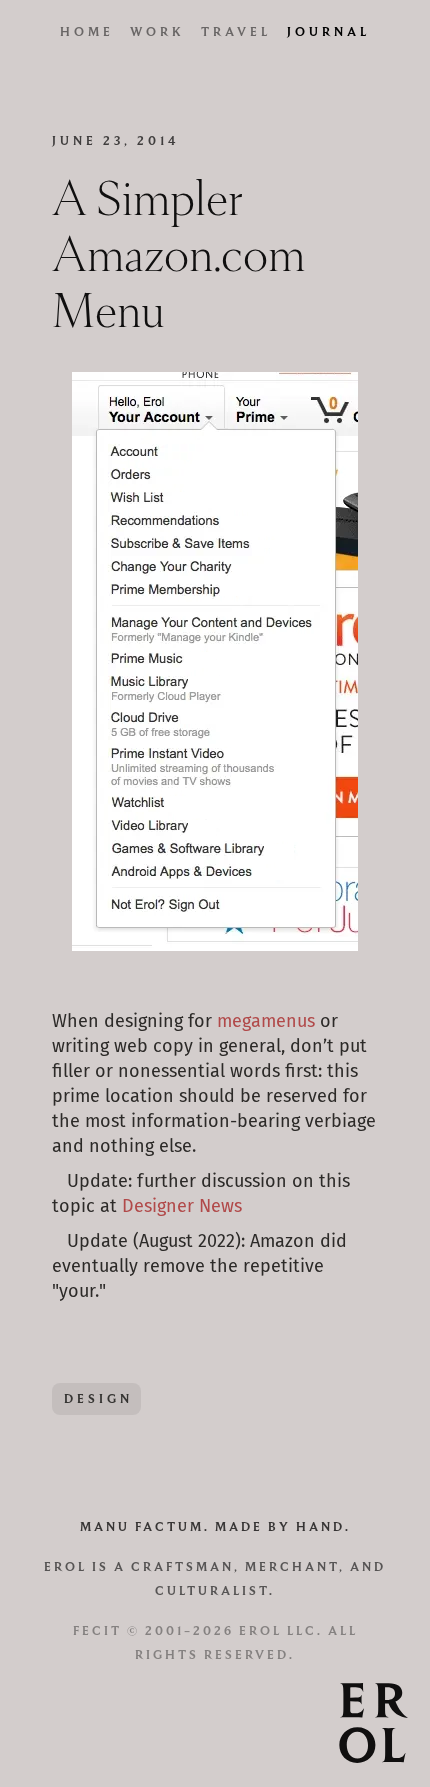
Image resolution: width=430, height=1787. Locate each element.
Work (157, 31)
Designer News (182, 1207)
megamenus (266, 1022)
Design (98, 1398)
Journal (328, 31)
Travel (236, 31)
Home (87, 31)
